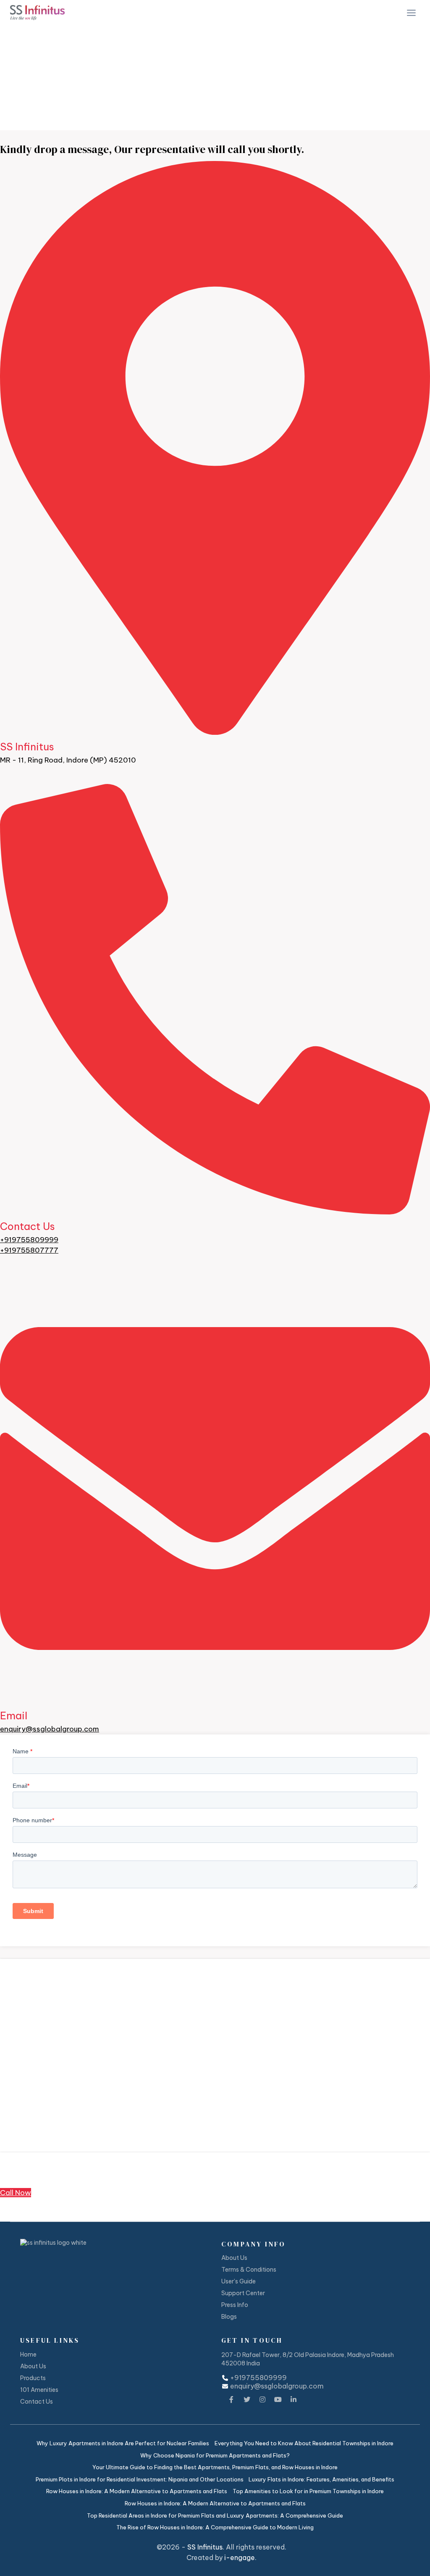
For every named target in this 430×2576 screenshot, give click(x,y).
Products (33, 2378)
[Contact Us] (215, 1210)
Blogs (229, 2317)
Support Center (243, 2293)
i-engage (240, 2558)
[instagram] (262, 2398)
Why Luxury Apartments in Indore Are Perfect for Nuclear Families (123, 2443)
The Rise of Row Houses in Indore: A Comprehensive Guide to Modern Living (215, 2527)
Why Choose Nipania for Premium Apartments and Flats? (215, 2455)
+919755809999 (29, 1240)
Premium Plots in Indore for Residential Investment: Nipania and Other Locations (140, 2479)
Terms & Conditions (249, 2270)
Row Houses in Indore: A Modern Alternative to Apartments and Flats (137, 2491)
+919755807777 (29, 1250)
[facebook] (231, 2398)
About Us (234, 2258)
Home (16, 99)
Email (14, 1716)
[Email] (215, 1699)
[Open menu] (411, 13)
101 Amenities (39, 2390)
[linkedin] (294, 2398)
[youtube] (278, 2398)
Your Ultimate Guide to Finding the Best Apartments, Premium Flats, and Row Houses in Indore (215, 2467)
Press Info (235, 2305)
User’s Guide (239, 2281)
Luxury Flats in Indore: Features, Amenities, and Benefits (321, 2479)
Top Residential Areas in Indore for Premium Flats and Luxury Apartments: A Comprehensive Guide (215, 2515)
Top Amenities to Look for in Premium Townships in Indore (308, 2491)
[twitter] (247, 2398)
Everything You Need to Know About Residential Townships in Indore (304, 2443)
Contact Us (28, 1226)
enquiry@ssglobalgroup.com (50, 1729)
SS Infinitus (205, 2547)
